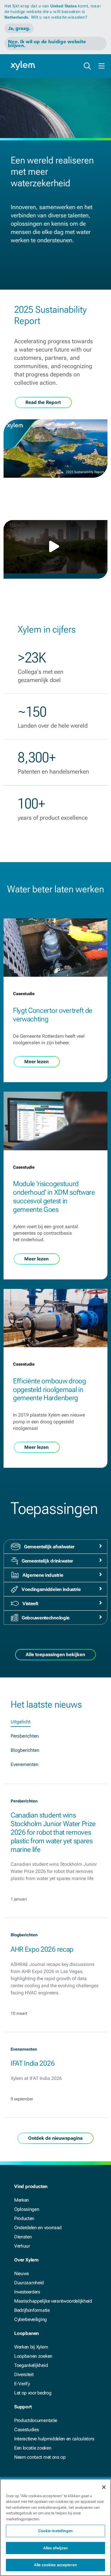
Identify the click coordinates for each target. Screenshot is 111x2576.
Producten (24, 2218)
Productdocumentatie (36, 2420)
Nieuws (22, 2273)
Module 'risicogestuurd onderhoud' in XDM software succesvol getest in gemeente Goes (54, 1196)
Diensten (23, 2237)
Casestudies (26, 2430)
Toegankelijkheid (31, 2365)
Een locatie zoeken (33, 2448)
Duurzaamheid (29, 2283)
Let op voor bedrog (33, 2393)
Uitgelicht (21, 1722)
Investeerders (27, 2292)
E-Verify (22, 2384)
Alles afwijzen (56, 2548)
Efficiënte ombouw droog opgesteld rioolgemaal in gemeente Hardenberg (50, 1390)
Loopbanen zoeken (33, 2356)
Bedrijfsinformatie (32, 2310)
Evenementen (25, 1764)
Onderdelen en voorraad (38, 2228)
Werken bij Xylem (31, 2347)
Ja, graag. (19, 28)
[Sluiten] (104, 2487)
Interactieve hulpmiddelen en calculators (54, 2439)
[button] (56, 546)
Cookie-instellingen (55, 2531)
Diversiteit (24, 2374)
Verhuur (22, 2246)
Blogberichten (25, 1750)
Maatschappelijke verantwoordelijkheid (53, 2301)
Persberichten (25, 1736)
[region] (55, 2527)
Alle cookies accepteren (55, 2565)
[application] (55, 547)
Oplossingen (27, 2209)
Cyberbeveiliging (30, 2319)
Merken (22, 2200)
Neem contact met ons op (40, 2457)
